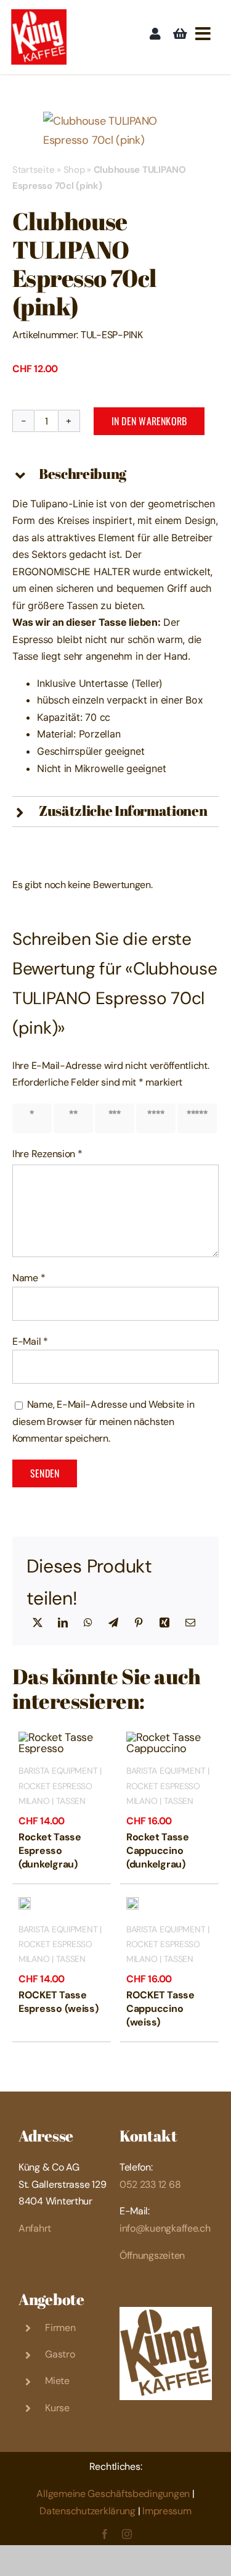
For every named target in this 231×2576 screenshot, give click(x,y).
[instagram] (127, 2534)
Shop (74, 170)
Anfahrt (35, 2228)
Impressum (167, 2511)
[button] (115, 475)
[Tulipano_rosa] (115, 131)
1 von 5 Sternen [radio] (34, 1118)
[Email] (190, 1623)
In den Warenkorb (149, 421)
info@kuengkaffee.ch (165, 2228)
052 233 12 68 (150, 2184)
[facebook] (105, 2534)
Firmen (60, 2328)
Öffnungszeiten (152, 2255)
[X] (38, 1623)
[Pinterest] (139, 1623)
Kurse (57, 2408)
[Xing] (164, 1623)
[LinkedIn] (63, 1623)
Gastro (60, 2354)
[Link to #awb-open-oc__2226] (203, 34)
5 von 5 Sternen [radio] (200, 1118)
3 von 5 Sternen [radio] (117, 1118)
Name (29, 1278)
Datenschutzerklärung (87, 2511)
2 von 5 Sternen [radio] (76, 1118)
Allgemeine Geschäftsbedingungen (113, 2494)
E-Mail (30, 1341)
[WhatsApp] (88, 1623)
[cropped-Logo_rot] (39, 15)
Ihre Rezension (47, 1154)
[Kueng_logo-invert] (166, 2312)
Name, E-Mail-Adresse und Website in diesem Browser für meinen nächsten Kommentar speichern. (103, 1421)
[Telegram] (113, 1623)
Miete (57, 2381)
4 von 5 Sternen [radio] (158, 1118)
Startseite (33, 170)
